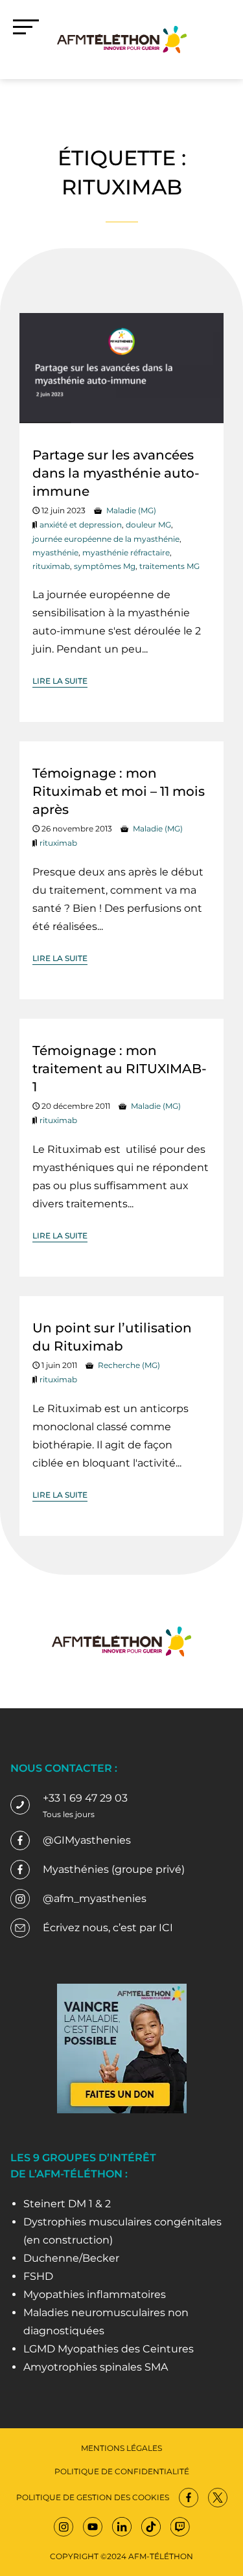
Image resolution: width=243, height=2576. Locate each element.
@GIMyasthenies (87, 1840)
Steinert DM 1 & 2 (67, 2204)
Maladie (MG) (131, 510)
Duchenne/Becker (71, 2258)
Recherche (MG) (129, 1365)
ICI (166, 1928)
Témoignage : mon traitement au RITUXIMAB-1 (120, 1069)
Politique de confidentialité (122, 2471)
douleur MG (148, 525)
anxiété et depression (81, 525)
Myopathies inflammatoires (95, 2294)
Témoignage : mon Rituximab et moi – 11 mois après (119, 791)
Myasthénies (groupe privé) (114, 1869)
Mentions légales (121, 2448)
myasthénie (55, 552)
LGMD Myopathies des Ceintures (109, 2349)
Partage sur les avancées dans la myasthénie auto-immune (116, 473)
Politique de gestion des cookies (93, 2497)
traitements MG (169, 566)
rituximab (51, 566)
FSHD (38, 2276)
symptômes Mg (105, 566)
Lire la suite (60, 681)
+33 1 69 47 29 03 (85, 1798)
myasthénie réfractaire (126, 552)
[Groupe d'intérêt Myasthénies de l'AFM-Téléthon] (122, 39)
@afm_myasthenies (95, 1898)
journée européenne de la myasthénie (106, 539)
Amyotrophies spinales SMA (96, 2367)
